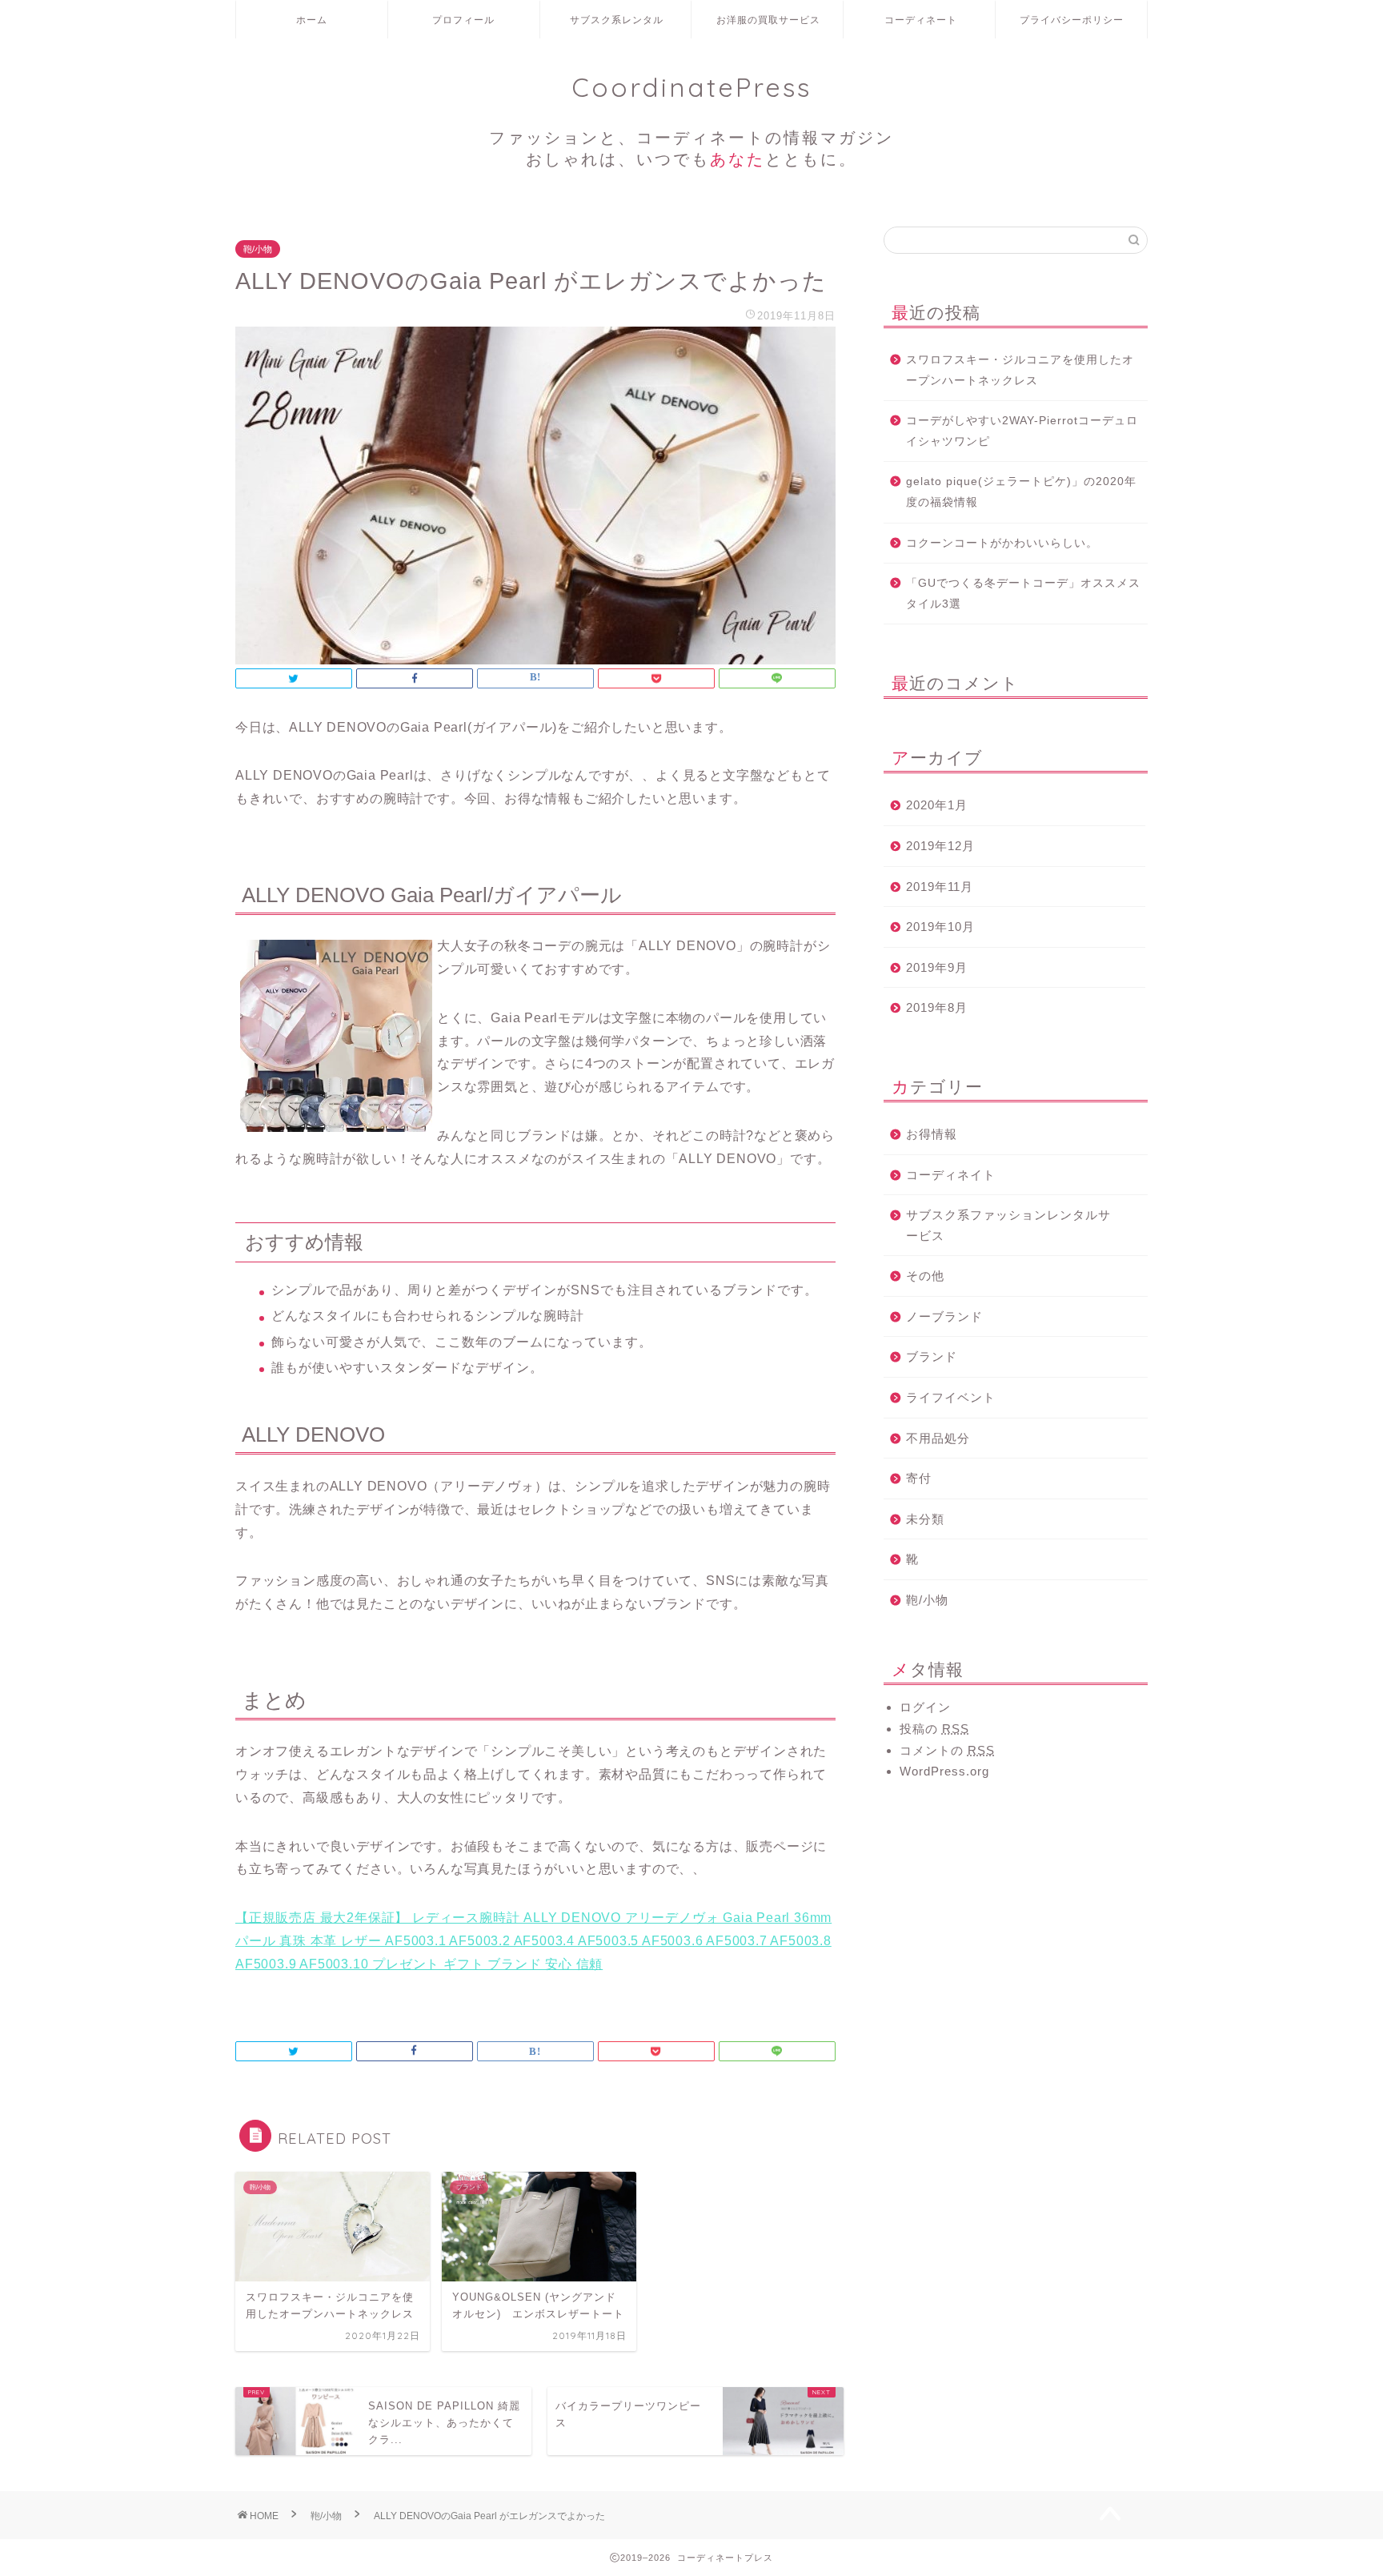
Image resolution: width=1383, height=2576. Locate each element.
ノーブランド (944, 1316)
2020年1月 (937, 805)
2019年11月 (940, 887)
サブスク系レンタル (617, 20)
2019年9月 (937, 967)
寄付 (919, 1478)
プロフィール (463, 20)
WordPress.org (944, 1771)
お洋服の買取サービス (768, 20)
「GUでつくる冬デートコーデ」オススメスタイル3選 (1023, 594)
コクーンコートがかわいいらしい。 (1002, 543)
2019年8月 (937, 1007)
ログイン (925, 1707)
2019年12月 (940, 846)
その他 (925, 1276)
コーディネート (921, 20)
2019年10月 (940, 927)
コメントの (947, 1750)
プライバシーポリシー (1072, 20)
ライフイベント (951, 1397)
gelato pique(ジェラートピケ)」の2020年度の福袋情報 (1021, 492)
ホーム (312, 20)
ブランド (932, 1356)
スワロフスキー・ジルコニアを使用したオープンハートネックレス (1020, 370)
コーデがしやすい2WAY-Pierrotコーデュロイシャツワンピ (1022, 431)
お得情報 (932, 1134)
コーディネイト (951, 1175)
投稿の (934, 1729)
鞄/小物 (258, 249)
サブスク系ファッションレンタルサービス (1008, 1225)
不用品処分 (938, 1438)
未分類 (925, 1519)
